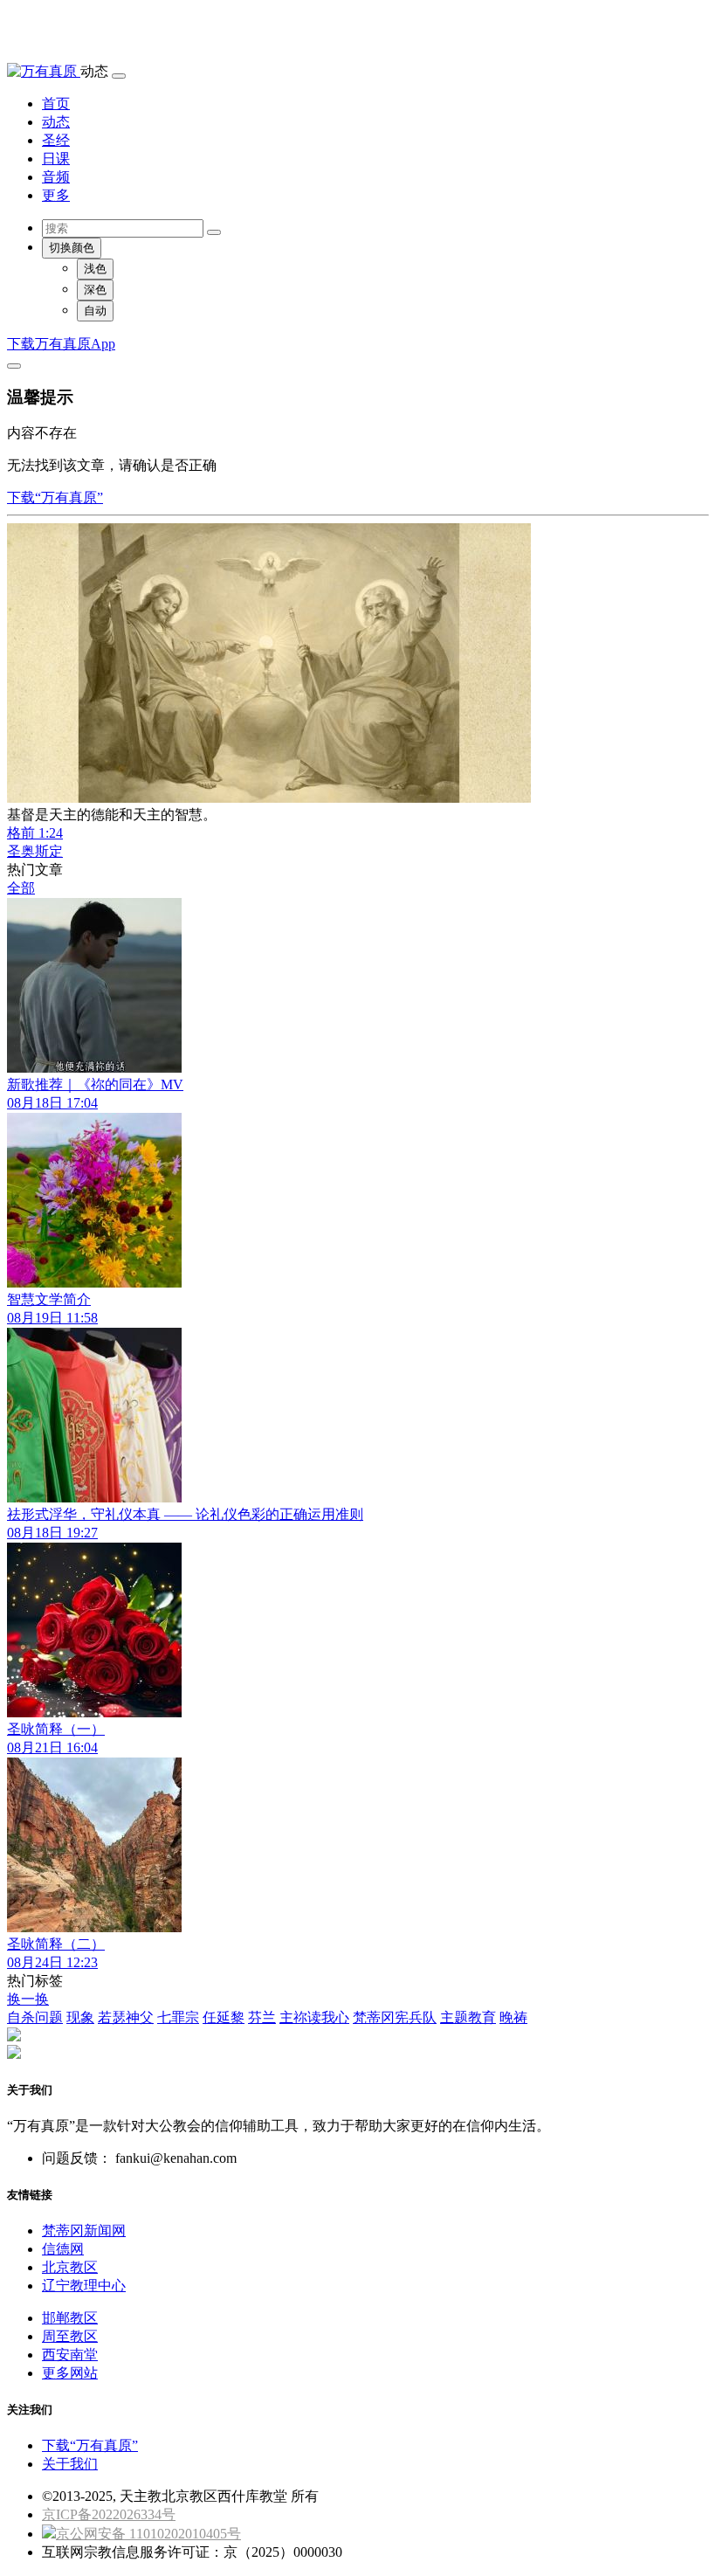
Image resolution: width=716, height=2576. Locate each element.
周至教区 (70, 2336)
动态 (56, 122)
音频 (56, 177)
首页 (56, 104)
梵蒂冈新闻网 (84, 2231)
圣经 (56, 140)
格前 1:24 (35, 833)
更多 (56, 195)
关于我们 (70, 2464)
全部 (21, 888)
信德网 (63, 2249)
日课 (56, 159)
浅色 (95, 269)
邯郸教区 (70, 2318)
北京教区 (70, 2267)
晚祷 (513, 2017)
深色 (95, 290)
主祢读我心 (314, 2017)
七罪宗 (178, 2017)
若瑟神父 (126, 2017)
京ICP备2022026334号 (109, 2514)
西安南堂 (70, 2355)
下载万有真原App (61, 344)
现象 (80, 2017)
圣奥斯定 (35, 851)
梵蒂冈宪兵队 (395, 2017)
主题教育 (468, 2017)
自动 (95, 311)
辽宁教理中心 (84, 2286)
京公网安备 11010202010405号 (148, 2534)
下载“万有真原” (55, 497)
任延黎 (224, 2017)
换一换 (28, 1999)
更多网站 (70, 2373)
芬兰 (262, 2017)
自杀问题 (35, 2017)
